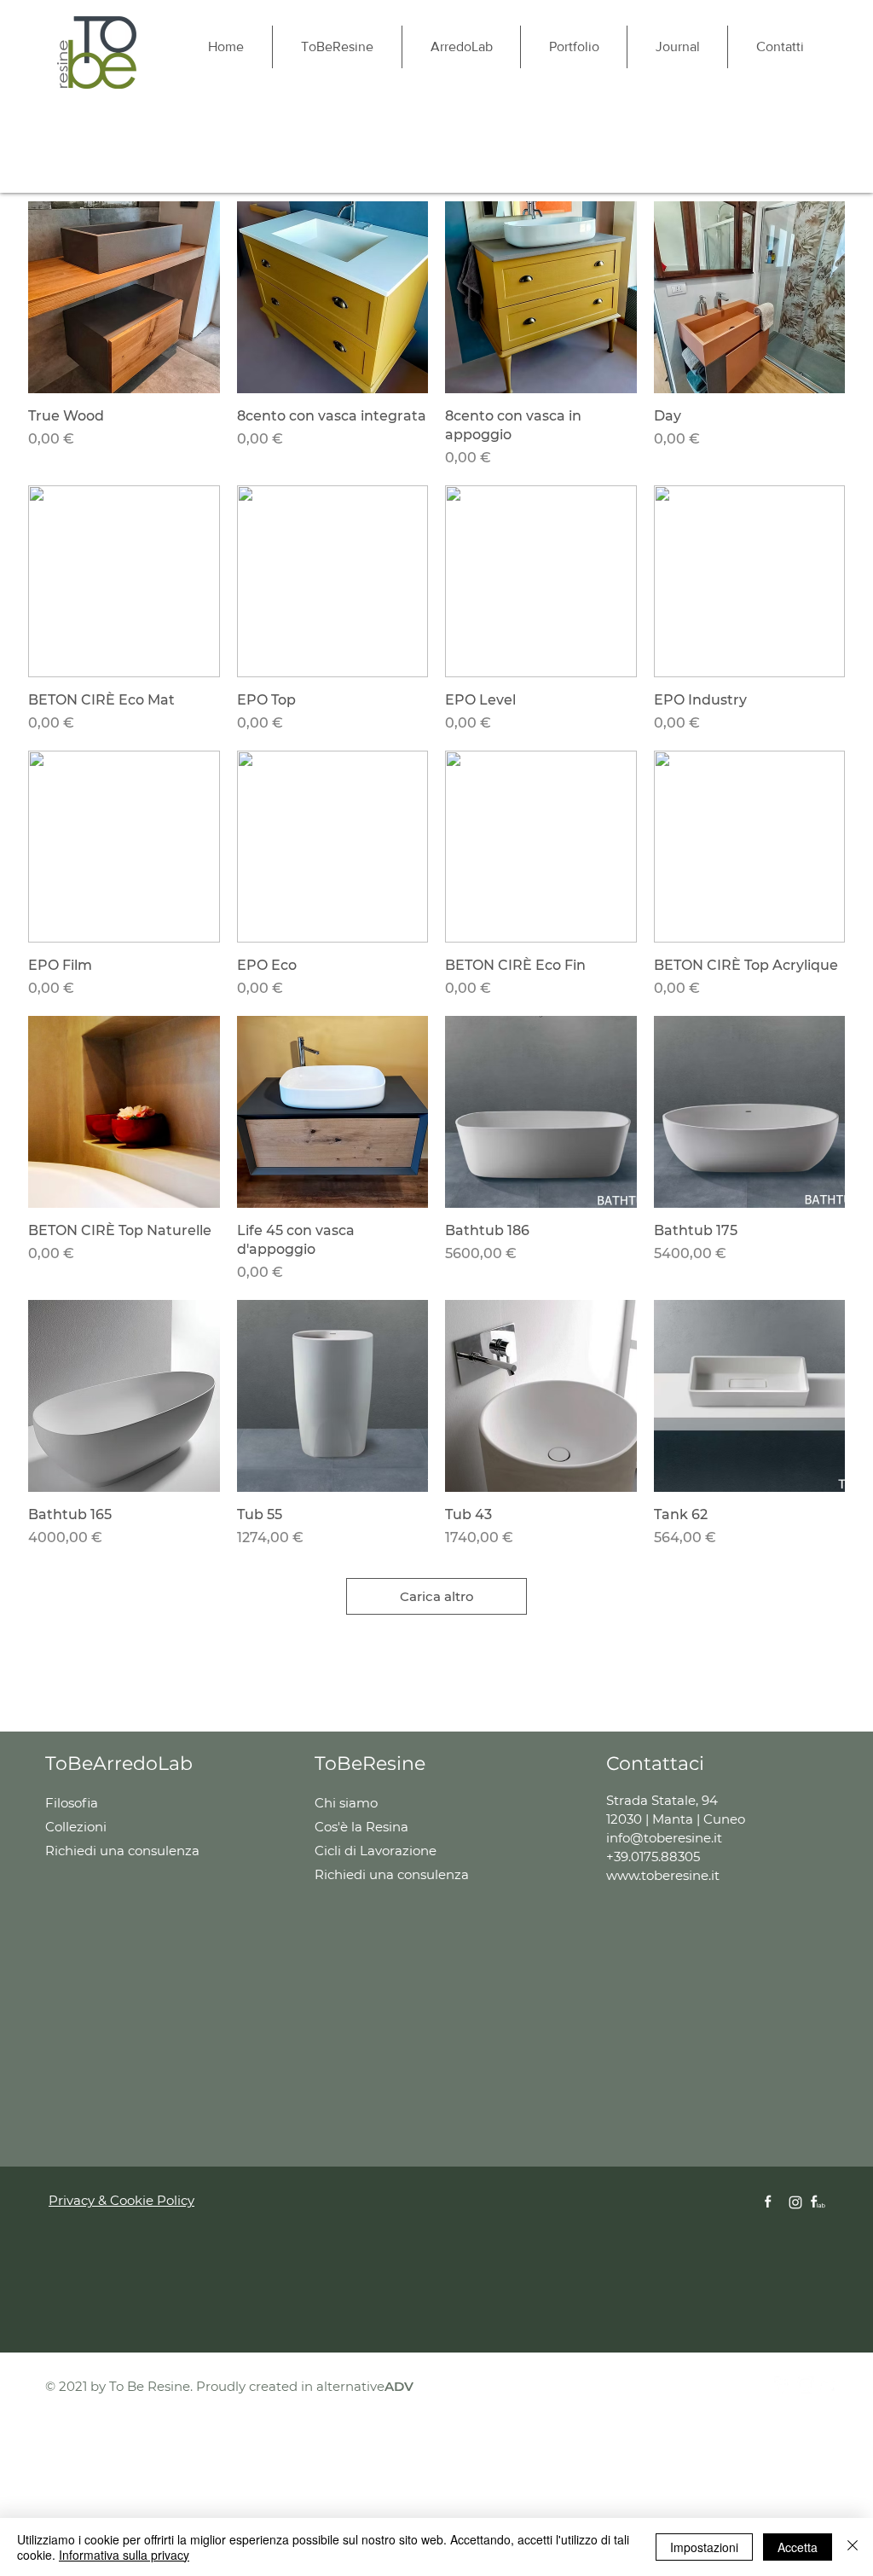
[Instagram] (795, 2202)
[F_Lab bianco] (818, 2202)
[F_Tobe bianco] (772, 2202)
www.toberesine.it (663, 1875)
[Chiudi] (853, 2547)
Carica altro (437, 1596)
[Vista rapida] (124, 297)
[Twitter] (829, 2385)
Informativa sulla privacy (124, 2555)
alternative (365, 2386)
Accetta (798, 2547)
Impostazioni (704, 2547)
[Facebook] (783, 2385)
